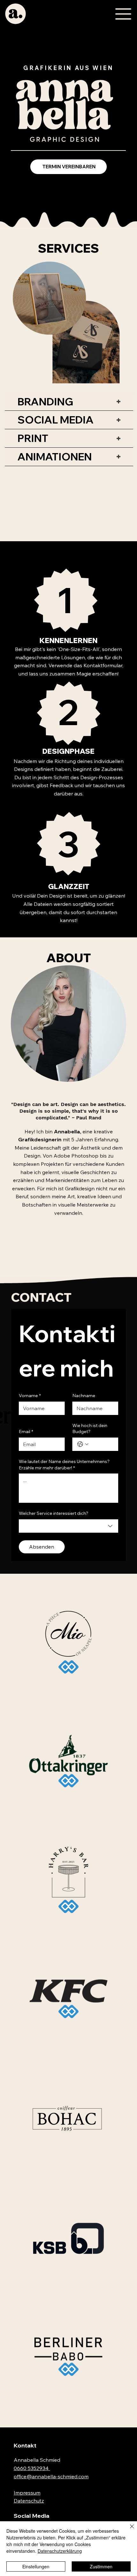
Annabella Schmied (37, 2460)
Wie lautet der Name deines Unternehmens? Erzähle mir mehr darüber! (64, 1465)
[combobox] (68, 1526)
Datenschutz (29, 2501)
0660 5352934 (32, 2468)
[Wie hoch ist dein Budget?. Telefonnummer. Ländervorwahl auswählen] (83, 1444)
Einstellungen (36, 2566)
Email (26, 1431)
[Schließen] (128, 2530)
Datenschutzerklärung (60, 2551)
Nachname (84, 1396)
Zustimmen (101, 2566)
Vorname (30, 1396)
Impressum (27, 2493)
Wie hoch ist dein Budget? (90, 1429)
